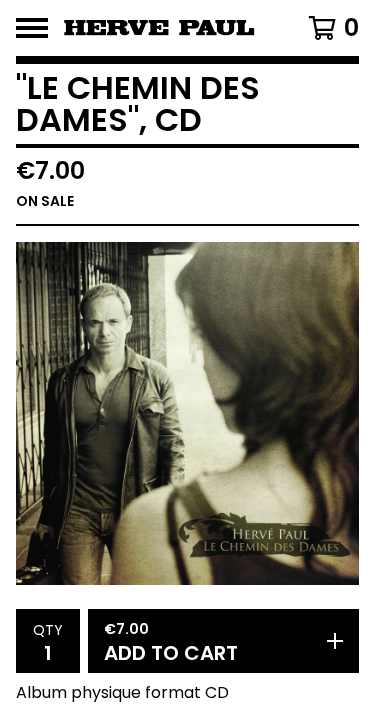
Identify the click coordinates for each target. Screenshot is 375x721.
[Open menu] (32, 28)
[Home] (167, 28)
